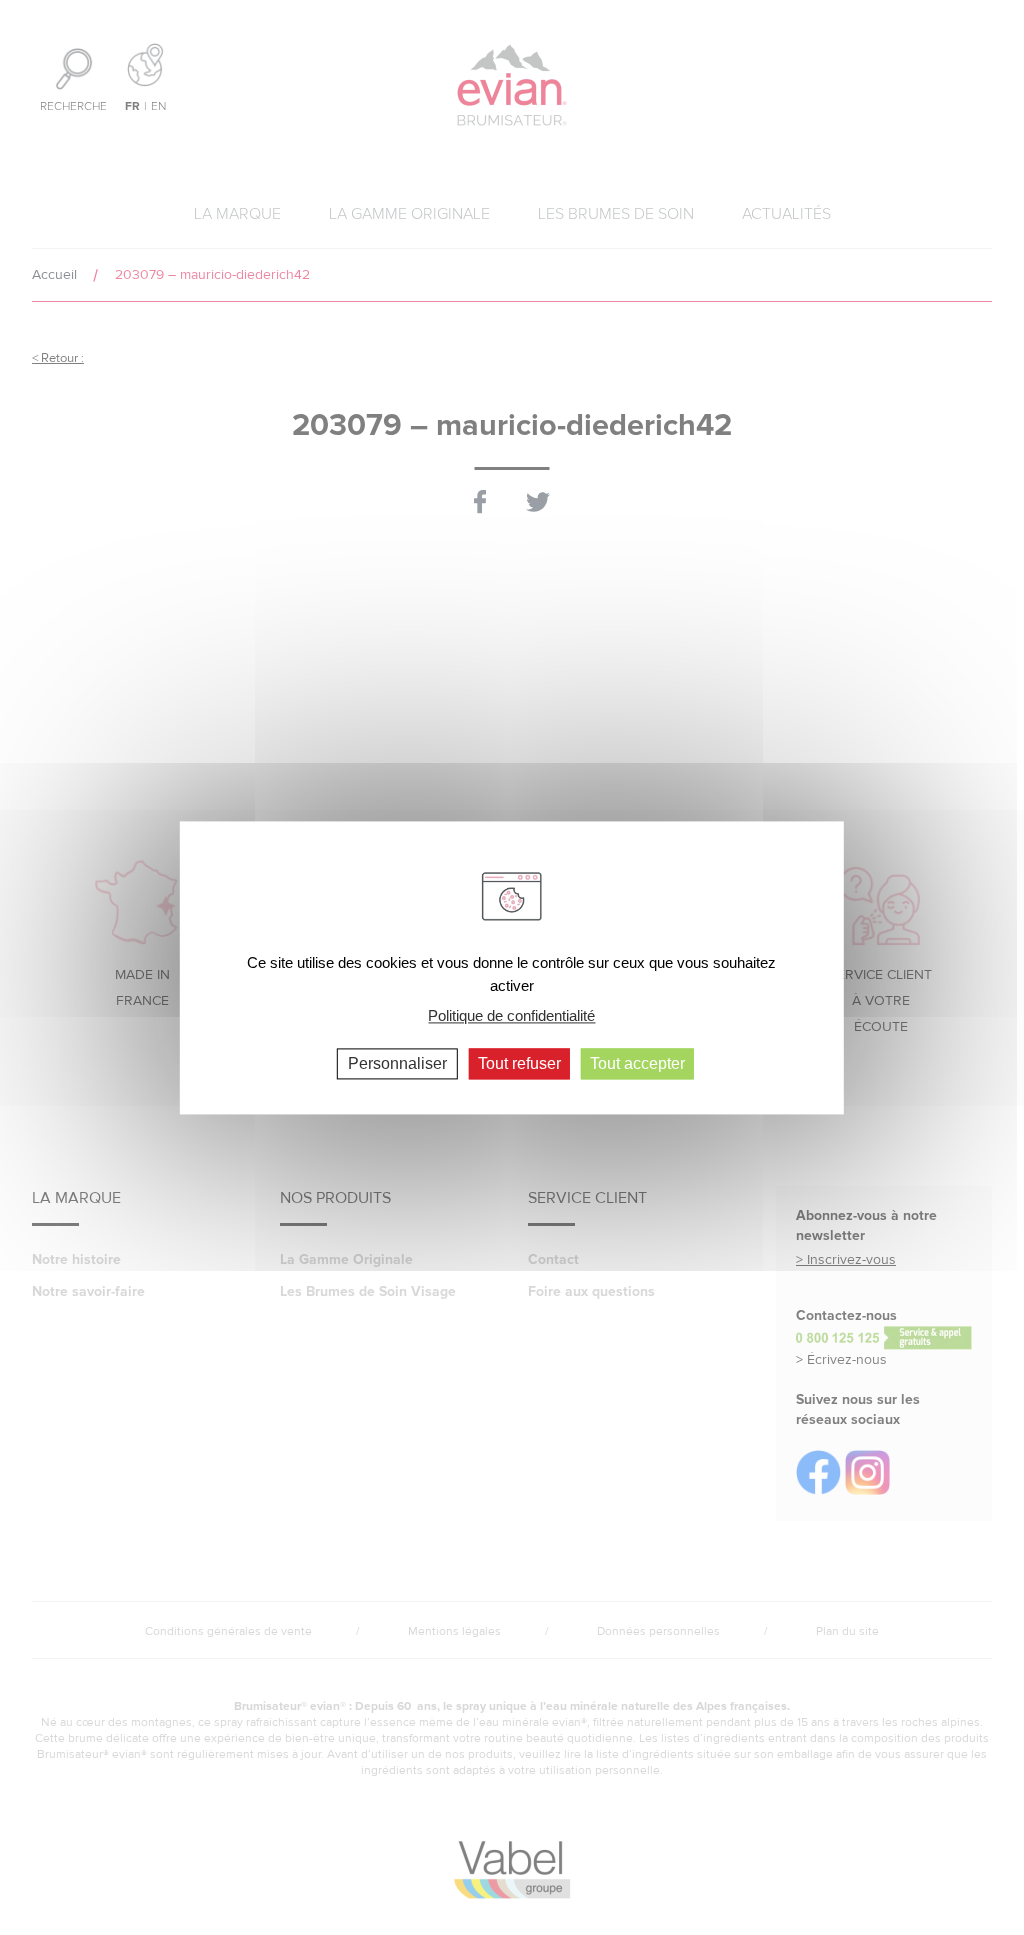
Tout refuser (519, 1063)
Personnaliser (397, 1063)
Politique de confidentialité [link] (511, 1015)
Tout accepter (637, 1063)
